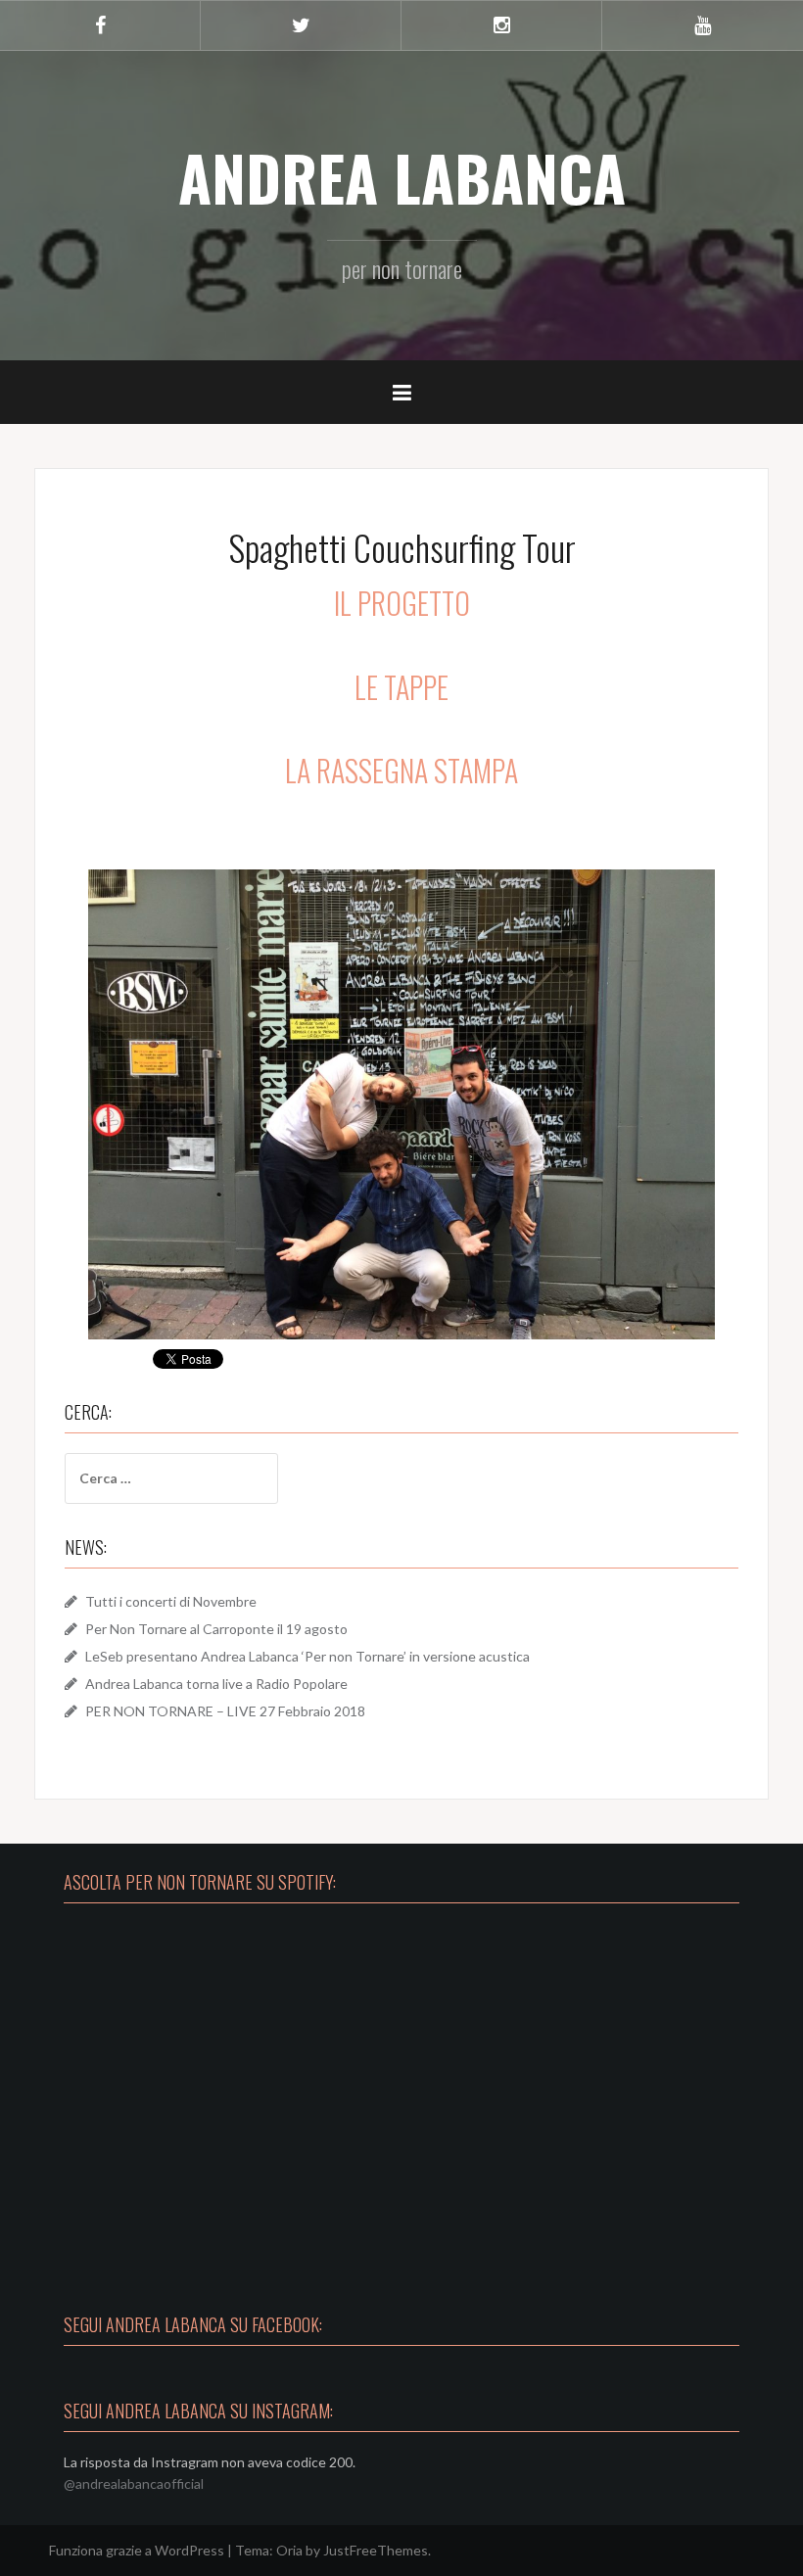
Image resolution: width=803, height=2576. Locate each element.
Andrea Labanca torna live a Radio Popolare (216, 1684)
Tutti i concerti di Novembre (171, 1601)
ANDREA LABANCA (402, 177)
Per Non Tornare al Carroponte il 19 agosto (216, 1629)
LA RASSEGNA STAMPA (401, 770)
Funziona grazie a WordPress (137, 2550)
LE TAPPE (401, 687)
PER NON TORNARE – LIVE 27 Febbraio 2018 (225, 1711)
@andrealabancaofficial (134, 2483)
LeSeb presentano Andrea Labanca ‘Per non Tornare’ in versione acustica (307, 1656)
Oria (289, 2550)
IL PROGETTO (402, 603)
